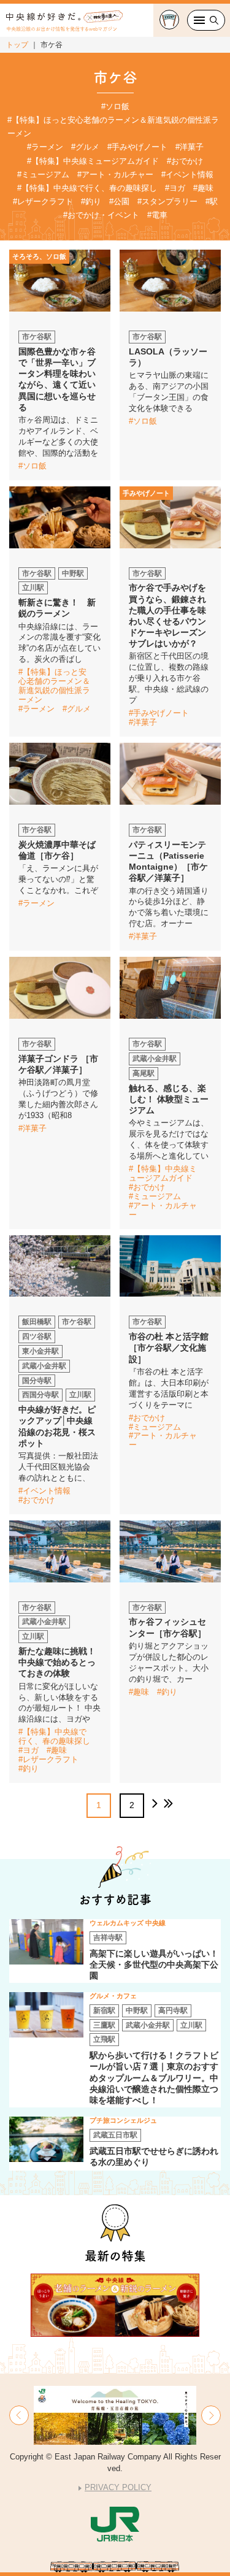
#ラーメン (45, 147)
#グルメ (85, 147)
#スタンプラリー (167, 201)
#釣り (91, 201)
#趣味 (203, 188)
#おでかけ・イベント (101, 215)
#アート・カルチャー (115, 174)
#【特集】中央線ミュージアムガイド (93, 161)
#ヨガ (175, 188)
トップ (17, 45)
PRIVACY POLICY (118, 2487)
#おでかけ (185, 161)
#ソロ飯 (115, 106)
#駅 (212, 201)
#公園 (119, 201)
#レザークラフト (43, 201)
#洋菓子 (190, 147)
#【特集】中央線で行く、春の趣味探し (87, 188)
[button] (19, 2415)
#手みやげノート (137, 147)
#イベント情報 (187, 174)
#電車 (157, 215)
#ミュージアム (43, 174)
